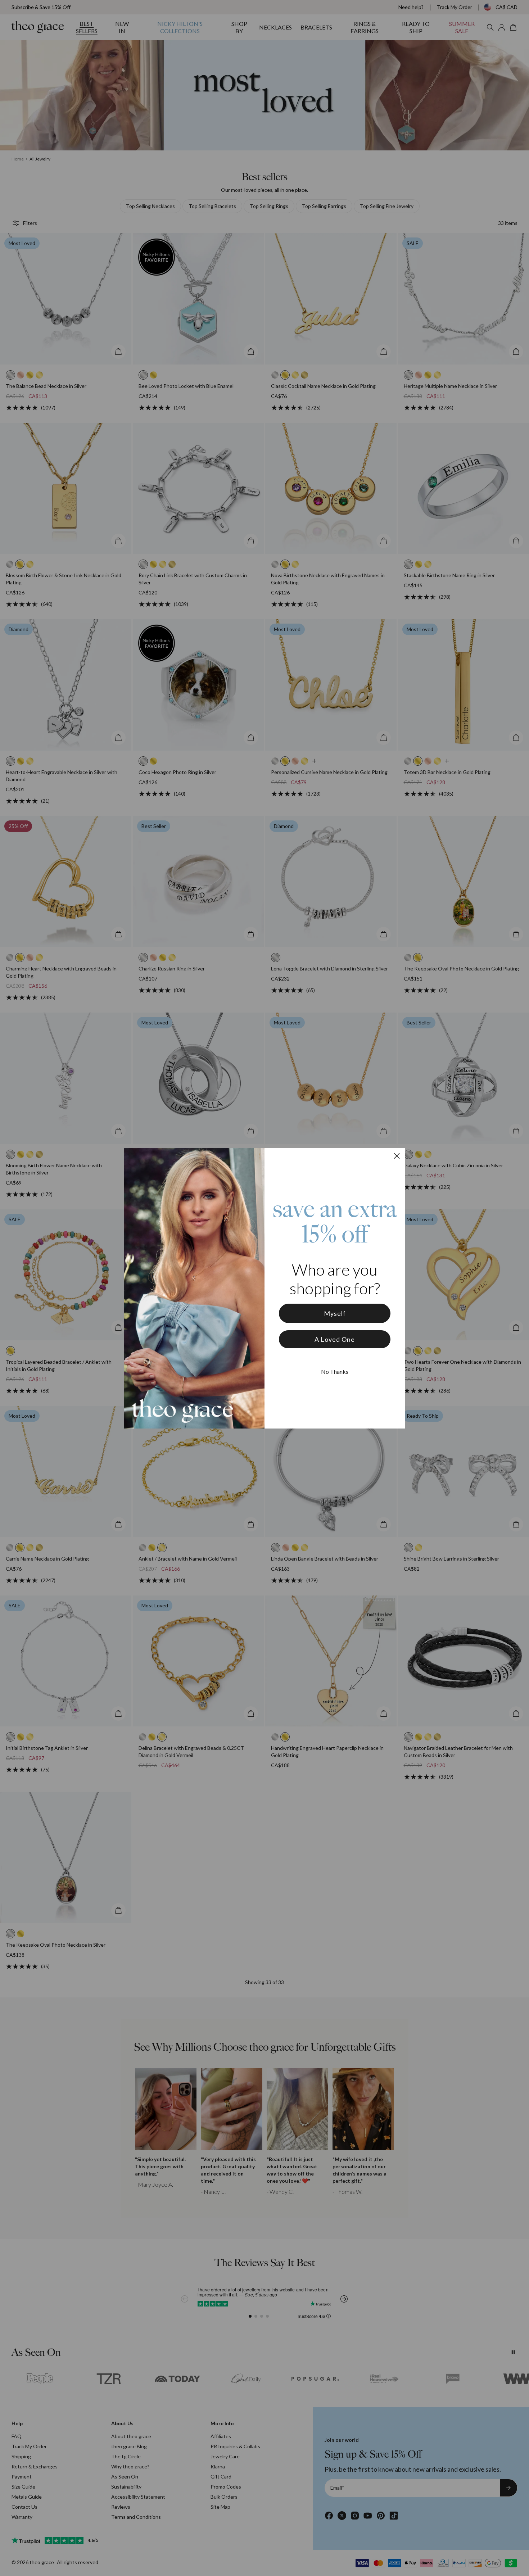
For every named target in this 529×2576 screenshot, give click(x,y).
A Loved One (335, 1339)
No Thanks (335, 1371)
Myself (335, 1313)
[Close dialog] (397, 1156)
